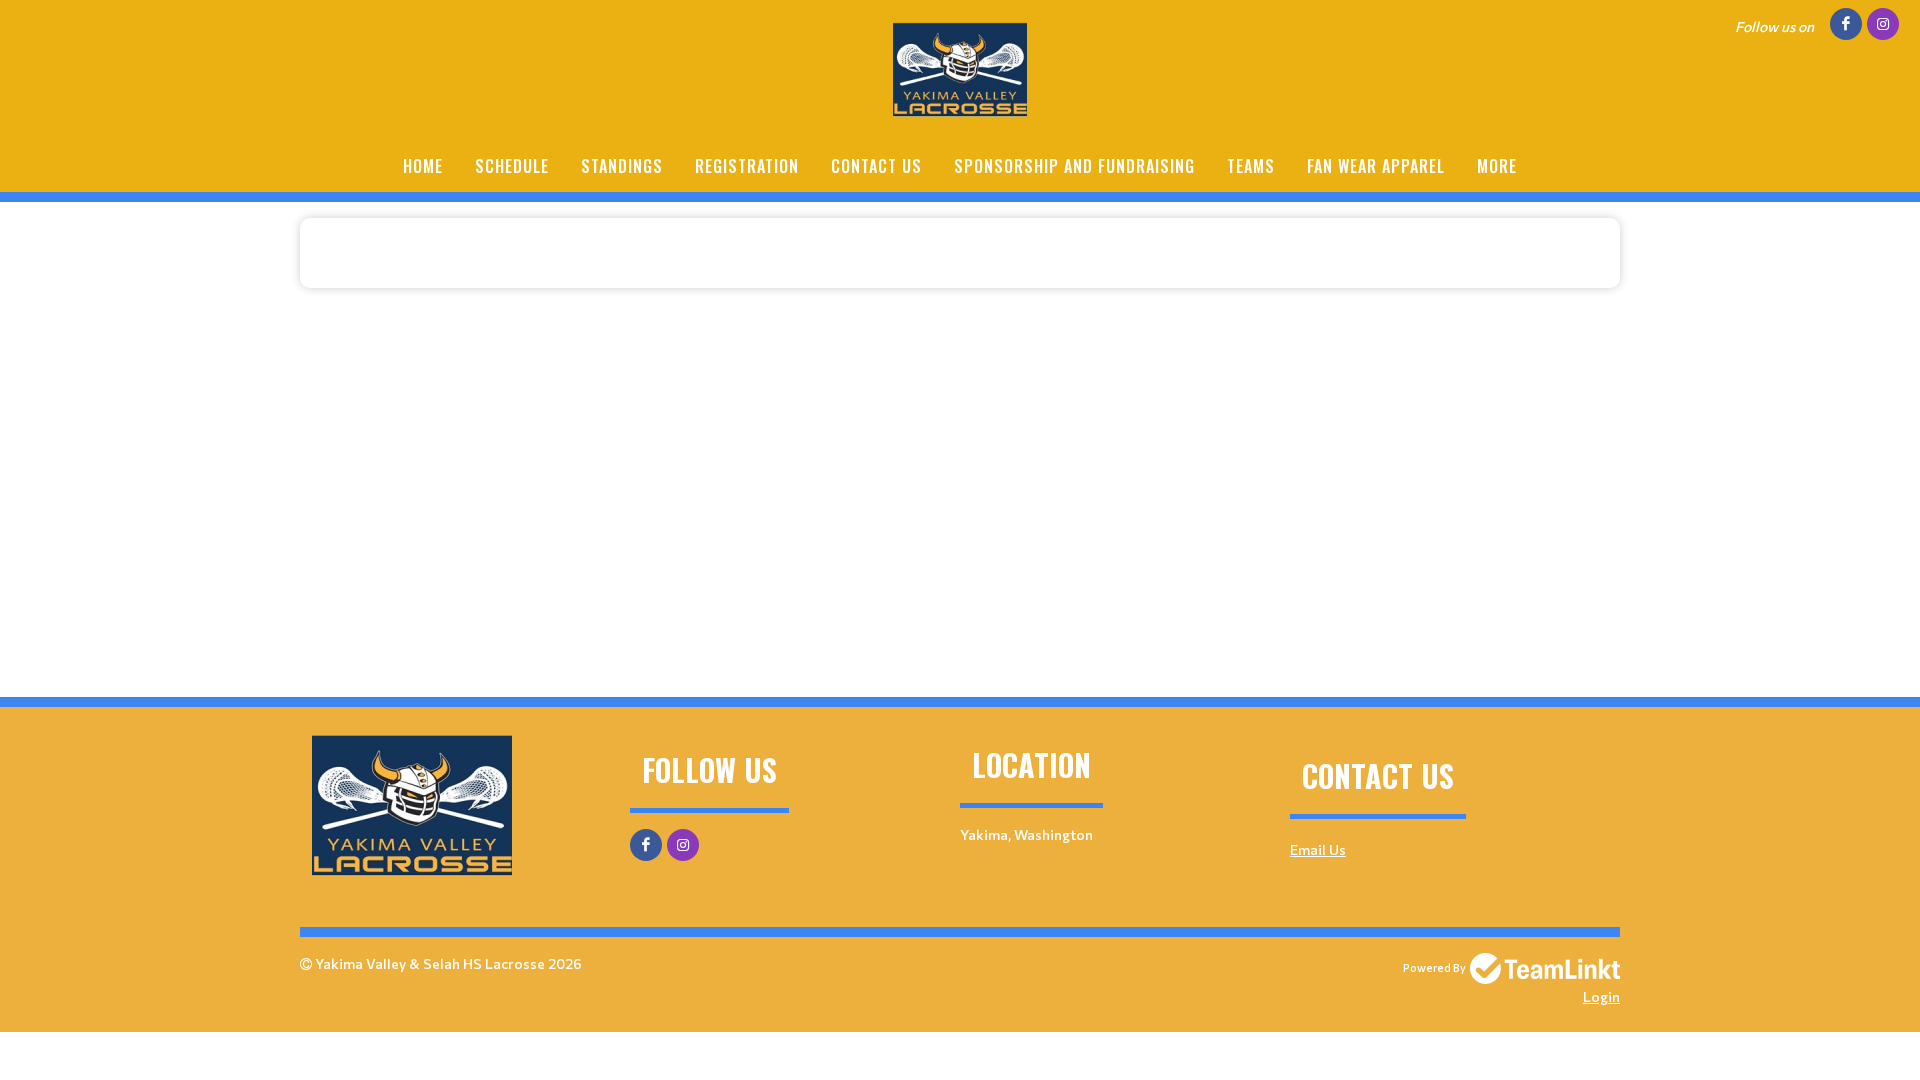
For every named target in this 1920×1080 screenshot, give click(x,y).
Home (423, 166)
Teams (1251, 166)
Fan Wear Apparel (1376, 166)
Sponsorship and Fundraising (1074, 166)
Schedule (512, 166)
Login (1601, 996)
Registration (747, 166)
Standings (622, 166)
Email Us (1318, 849)
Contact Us (876, 166)
